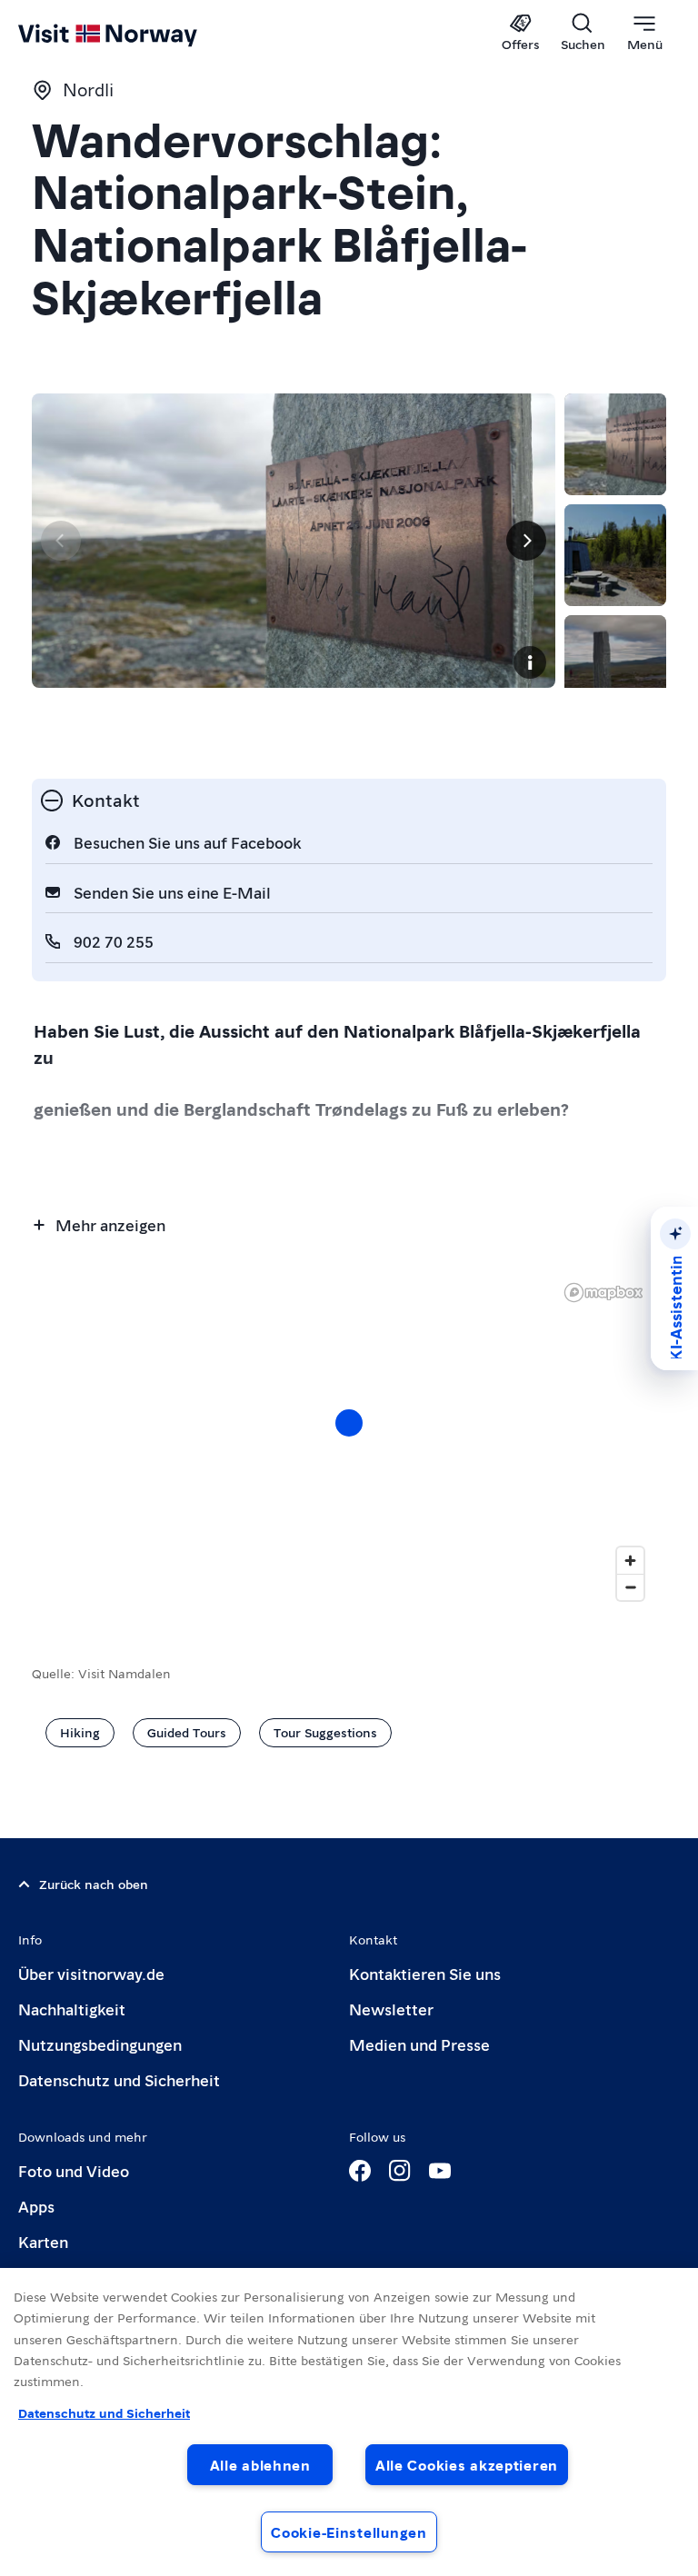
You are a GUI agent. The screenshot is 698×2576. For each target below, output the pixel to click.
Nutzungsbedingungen (100, 2044)
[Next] (526, 541)
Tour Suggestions (325, 1732)
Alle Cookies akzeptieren (467, 2465)
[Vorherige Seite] (61, 541)
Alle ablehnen (260, 2465)
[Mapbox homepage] (603, 1293)
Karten (43, 2241)
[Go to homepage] (134, 34)
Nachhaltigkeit (72, 2009)
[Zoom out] (630, 1587)
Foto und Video (74, 2170)
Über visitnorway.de (91, 1973)
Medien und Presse (419, 2044)
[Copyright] (530, 662)
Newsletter (391, 2009)
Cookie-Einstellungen (349, 2532)
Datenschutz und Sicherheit (119, 2079)
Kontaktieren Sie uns (425, 1973)
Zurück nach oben (94, 1884)
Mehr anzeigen (110, 1224)
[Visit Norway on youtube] (440, 2171)
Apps (36, 2206)
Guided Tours (187, 1732)
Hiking (80, 1732)
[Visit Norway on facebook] (360, 2171)
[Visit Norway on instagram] (400, 2171)
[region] (349, 2422)
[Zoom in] (630, 1561)
